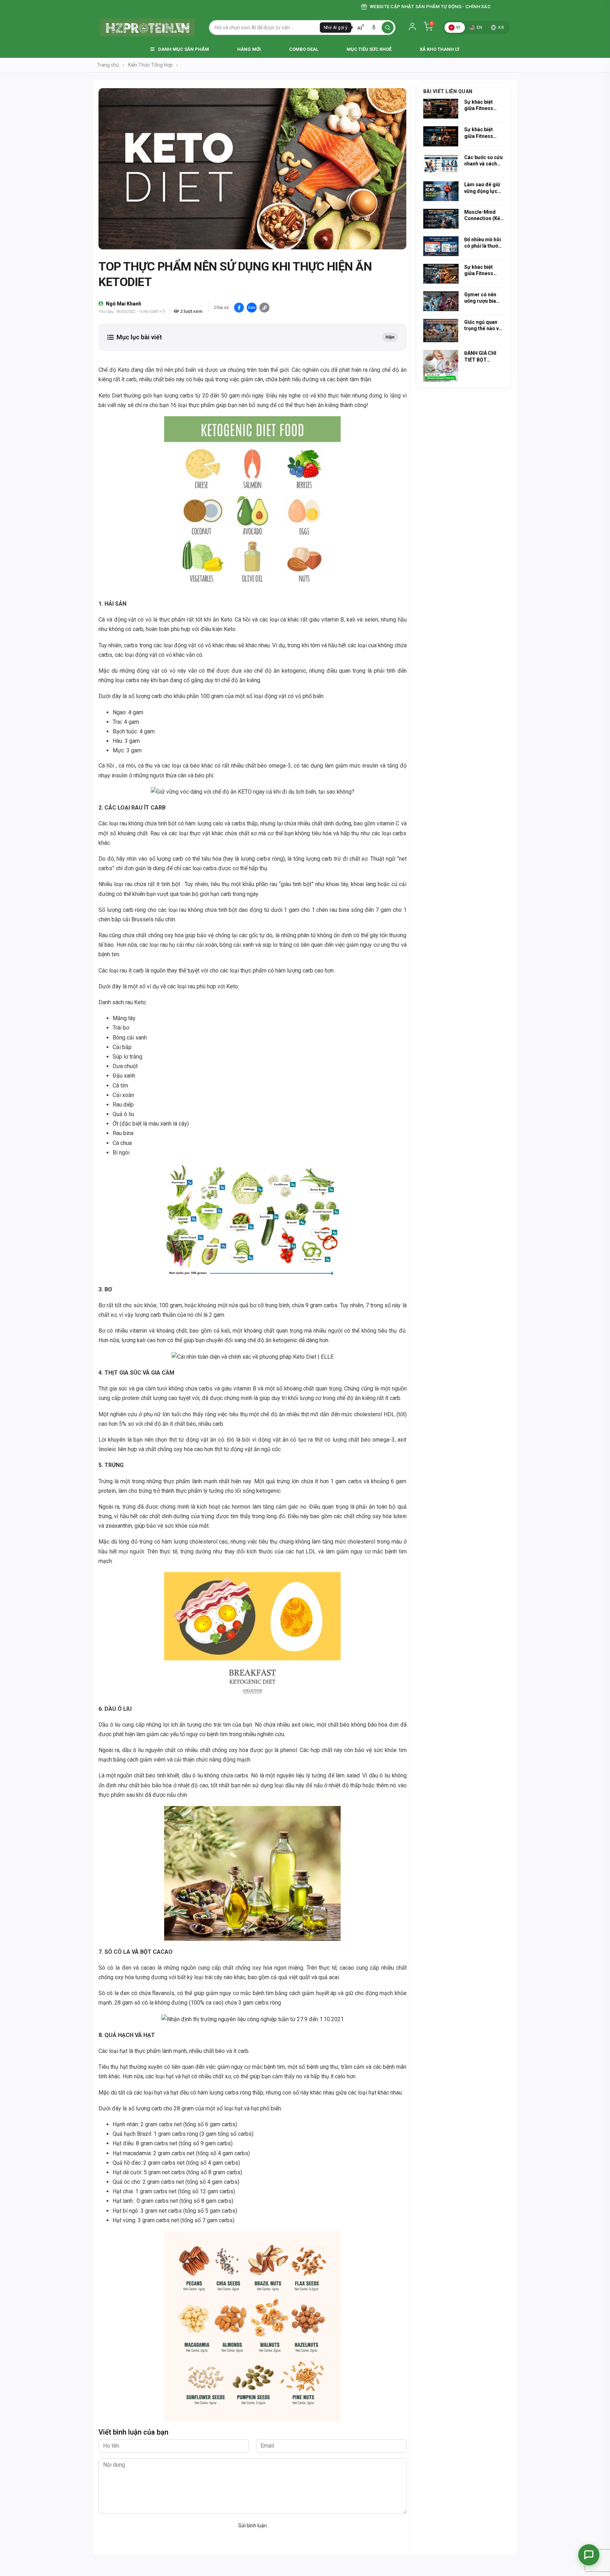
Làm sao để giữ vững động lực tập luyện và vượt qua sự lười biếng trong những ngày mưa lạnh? (484, 188)
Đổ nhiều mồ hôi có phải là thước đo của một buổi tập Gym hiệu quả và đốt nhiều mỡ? (484, 243)
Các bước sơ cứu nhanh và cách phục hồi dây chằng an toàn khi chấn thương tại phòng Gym (483, 161)
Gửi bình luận (253, 2526)
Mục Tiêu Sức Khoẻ (369, 49)
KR (501, 28)
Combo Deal (304, 49)
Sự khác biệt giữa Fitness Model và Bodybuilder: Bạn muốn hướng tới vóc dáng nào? (484, 105)
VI (458, 28)
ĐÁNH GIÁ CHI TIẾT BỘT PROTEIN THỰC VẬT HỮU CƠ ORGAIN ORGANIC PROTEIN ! (483, 356)
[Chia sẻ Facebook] (239, 308)
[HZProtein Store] (148, 28)
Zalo (252, 308)
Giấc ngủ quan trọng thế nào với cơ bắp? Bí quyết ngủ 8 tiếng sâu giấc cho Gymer (484, 325)
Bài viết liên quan (448, 91)
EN (480, 28)
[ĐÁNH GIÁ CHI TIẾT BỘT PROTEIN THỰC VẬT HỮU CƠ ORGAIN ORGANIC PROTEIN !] (441, 366)
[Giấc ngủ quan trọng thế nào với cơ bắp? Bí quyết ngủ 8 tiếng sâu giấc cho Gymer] (441, 331)
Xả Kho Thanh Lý (440, 49)
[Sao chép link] (264, 308)
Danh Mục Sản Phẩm (183, 49)
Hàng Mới (249, 49)
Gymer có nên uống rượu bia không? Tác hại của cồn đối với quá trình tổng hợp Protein (482, 298)
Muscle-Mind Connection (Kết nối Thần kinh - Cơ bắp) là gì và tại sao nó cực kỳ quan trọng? (484, 215)
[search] (388, 28)
